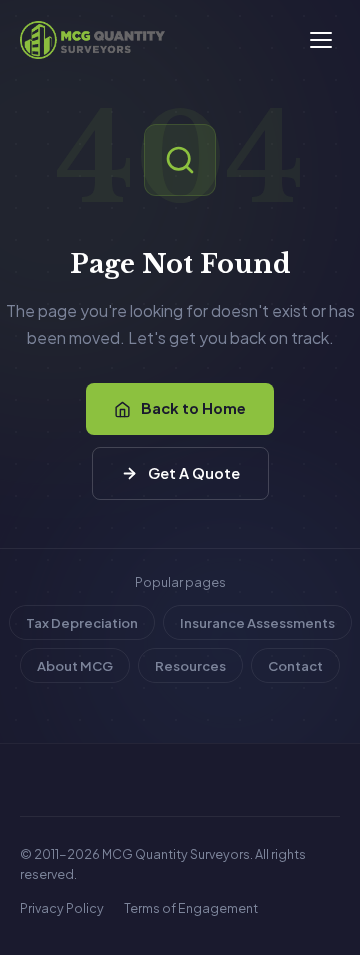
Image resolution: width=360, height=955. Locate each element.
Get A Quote (194, 473)
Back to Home (193, 408)
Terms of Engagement (191, 908)
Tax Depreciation (82, 622)
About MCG (75, 665)
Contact (295, 665)
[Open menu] (321, 40)
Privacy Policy (62, 908)
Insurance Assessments (257, 622)
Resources (190, 665)
